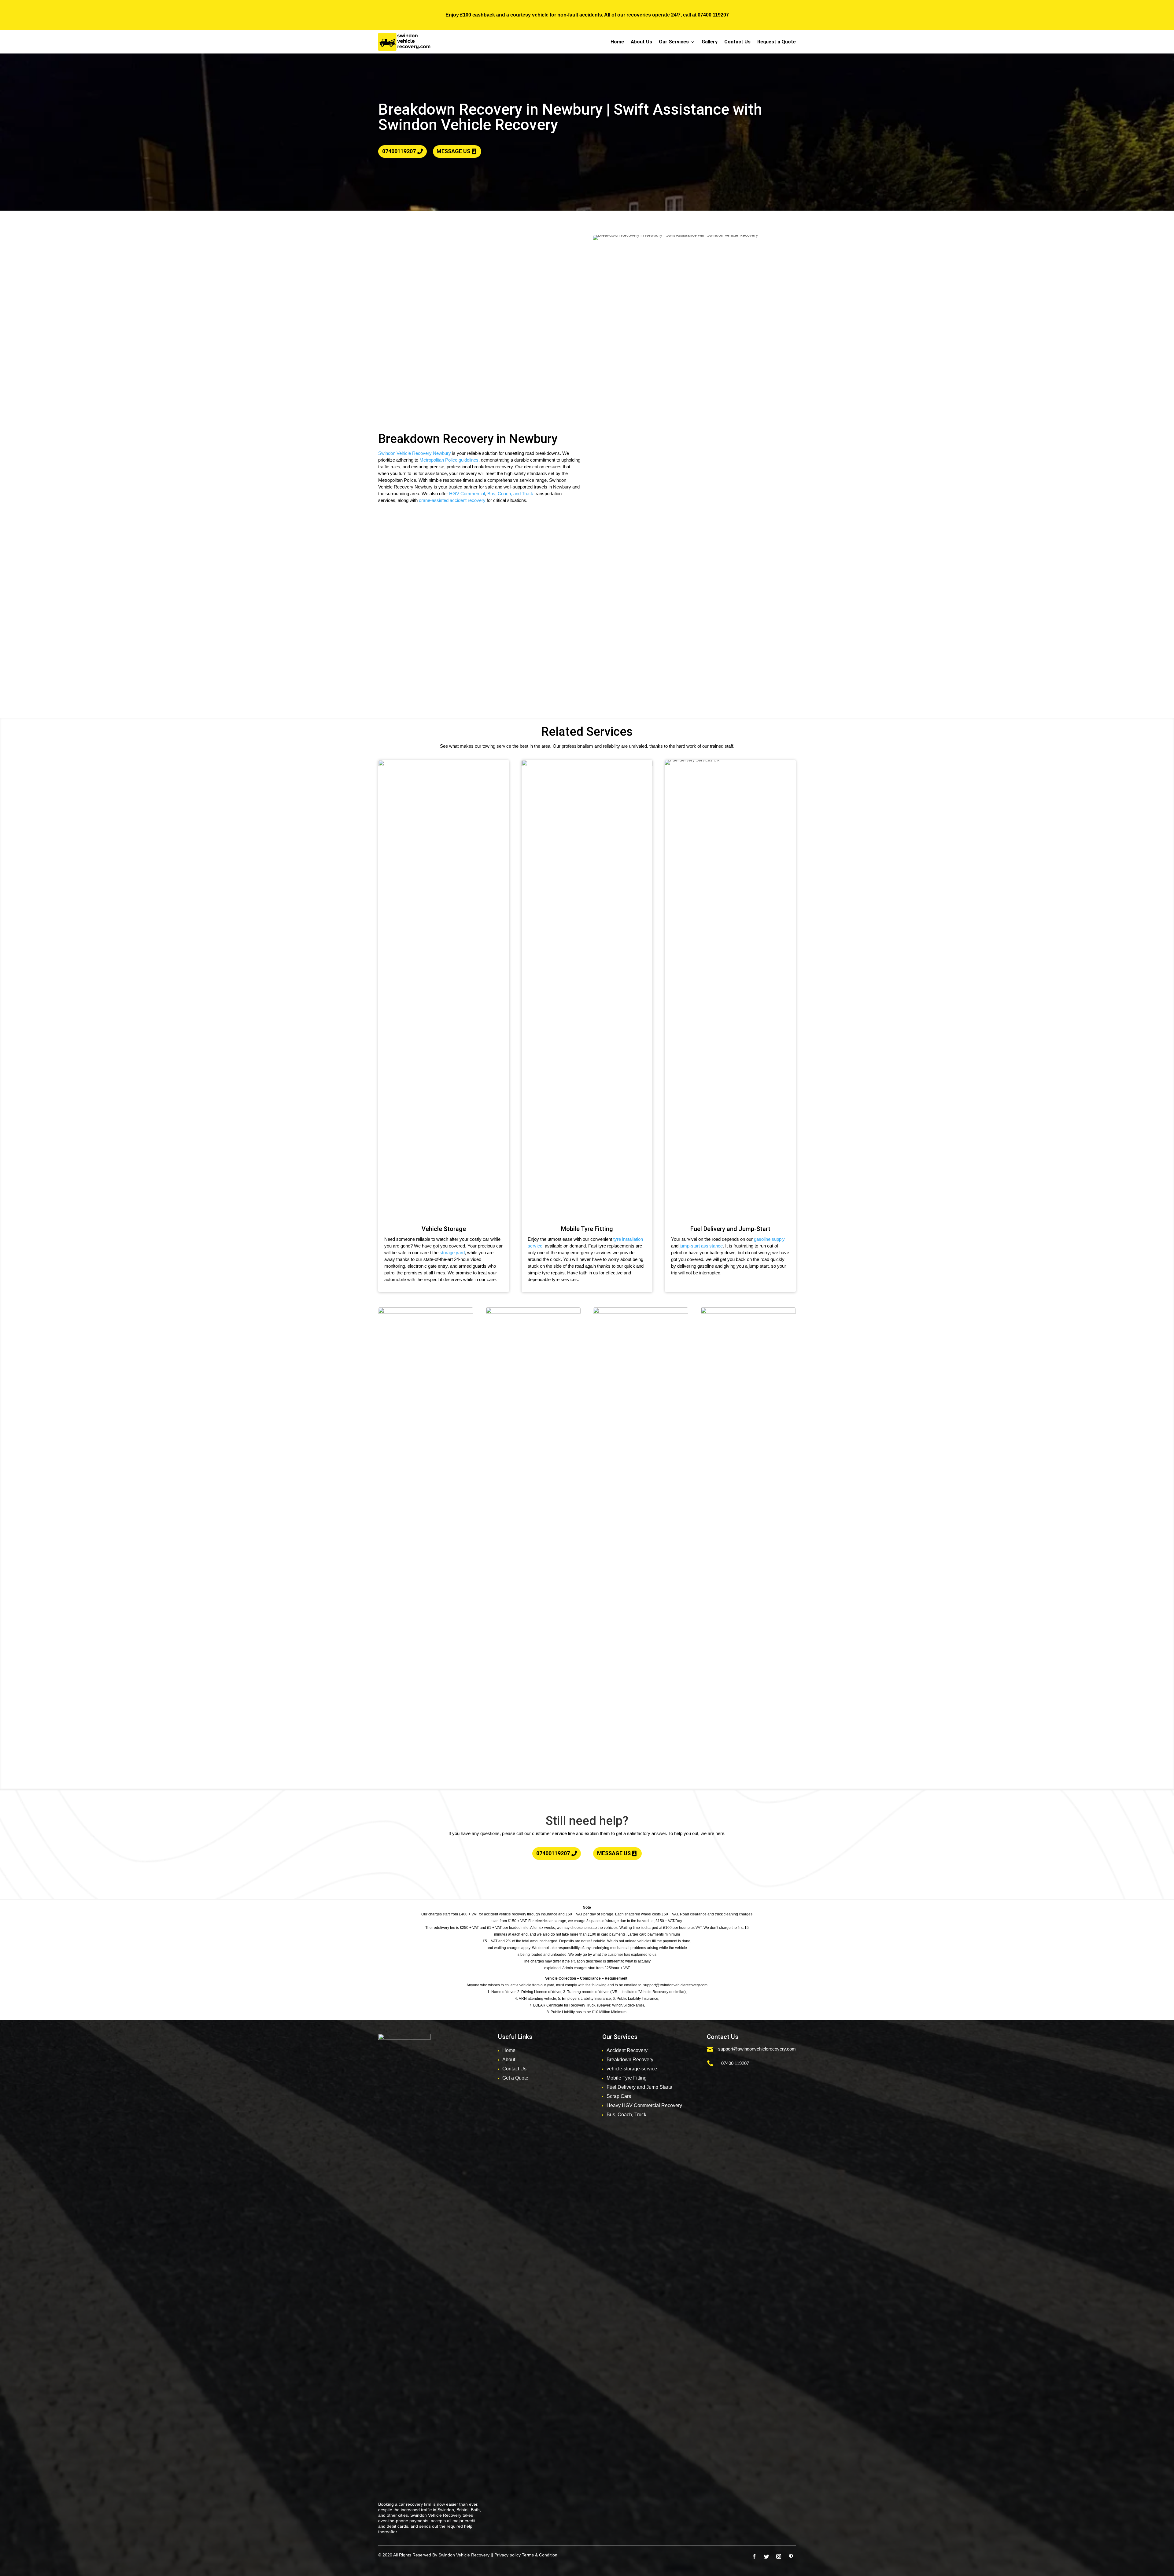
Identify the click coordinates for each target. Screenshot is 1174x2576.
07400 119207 (713, 15)
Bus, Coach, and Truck (510, 494)
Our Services (674, 42)
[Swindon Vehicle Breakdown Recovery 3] (748, 1312)
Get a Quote (515, 2078)
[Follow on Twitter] (766, 2556)
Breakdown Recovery (630, 2060)
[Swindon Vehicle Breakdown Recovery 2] (641, 1312)
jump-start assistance (701, 1246)
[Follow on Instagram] (779, 2556)
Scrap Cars (619, 2096)
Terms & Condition (540, 2555)
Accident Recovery (627, 2050)
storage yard (452, 1253)
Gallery (710, 42)
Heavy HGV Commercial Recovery (644, 2105)
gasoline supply (769, 1239)
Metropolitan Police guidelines (449, 460)
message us (453, 151)
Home (617, 42)
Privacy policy (508, 2555)
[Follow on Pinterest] (791, 2556)
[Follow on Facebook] (754, 2556)
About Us (641, 42)
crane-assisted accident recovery (452, 500)
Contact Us (737, 42)
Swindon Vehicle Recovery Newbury (415, 453)
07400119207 (399, 151)
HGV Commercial (467, 494)
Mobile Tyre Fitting (627, 2078)
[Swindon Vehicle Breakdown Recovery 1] (533, 1312)
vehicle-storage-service (632, 2069)
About (509, 2060)
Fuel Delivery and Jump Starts (639, 2087)
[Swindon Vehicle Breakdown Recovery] (426, 1312)
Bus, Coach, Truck (626, 2115)
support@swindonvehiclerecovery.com (757, 2049)
